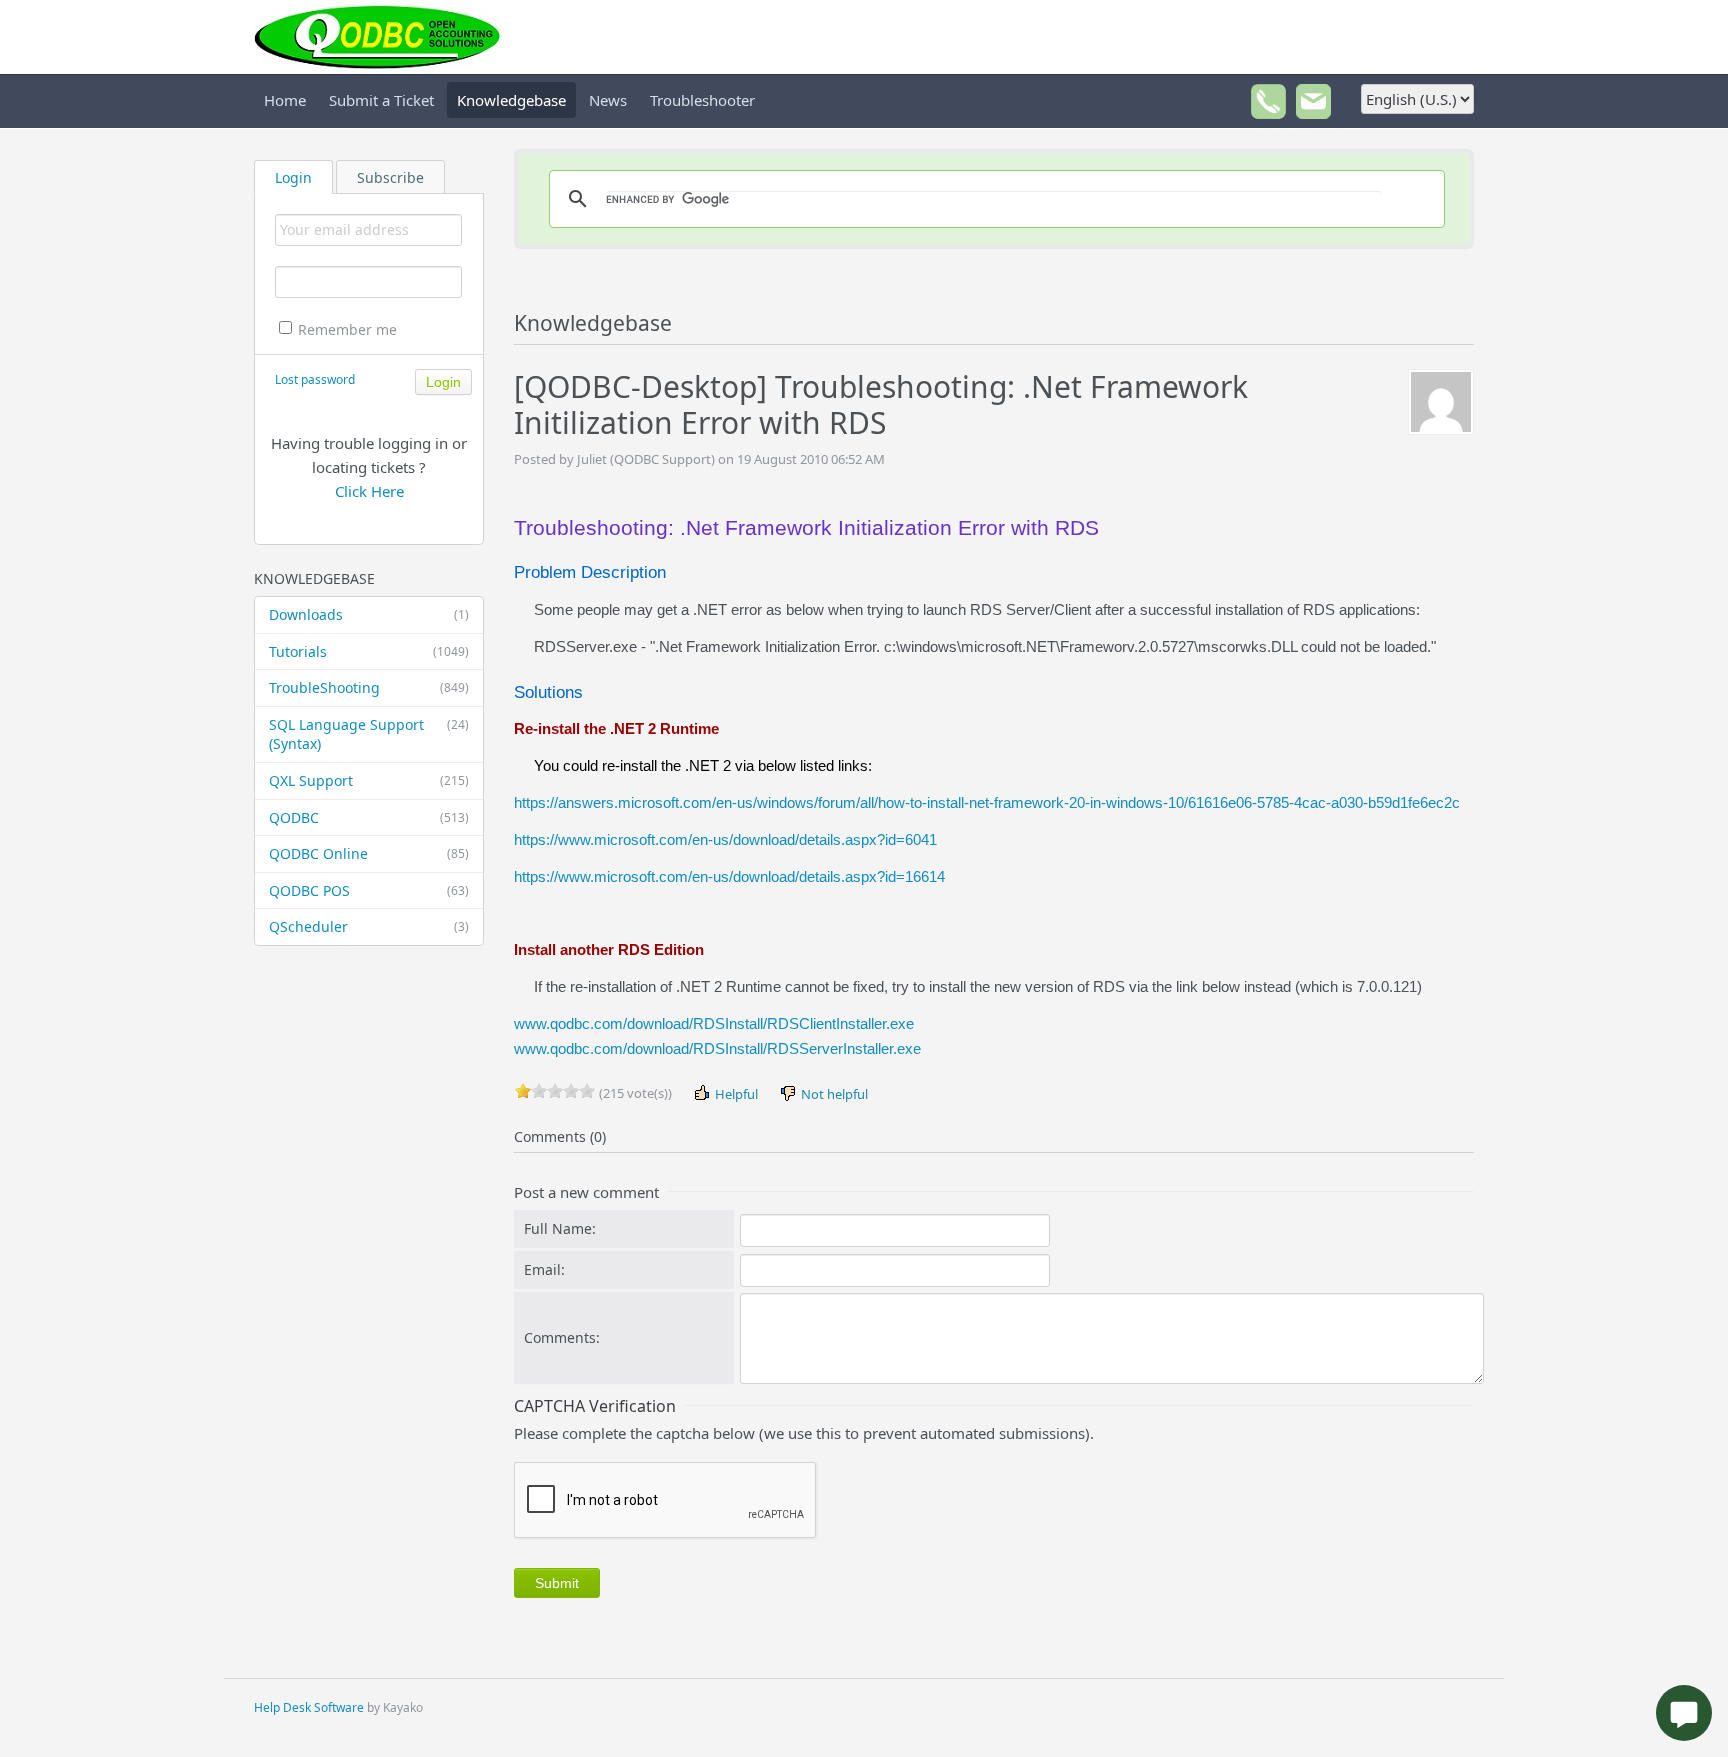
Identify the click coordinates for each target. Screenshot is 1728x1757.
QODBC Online (369, 853)
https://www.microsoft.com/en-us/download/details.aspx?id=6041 (725, 839)
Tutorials (369, 651)
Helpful (735, 1094)
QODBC (369, 817)
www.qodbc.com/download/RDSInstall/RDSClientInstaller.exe (714, 1023)
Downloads (369, 614)
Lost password (315, 379)
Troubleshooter (702, 100)
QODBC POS (369, 890)
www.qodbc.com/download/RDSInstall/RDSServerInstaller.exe (717, 1048)
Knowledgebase (511, 100)
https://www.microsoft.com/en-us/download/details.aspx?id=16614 (729, 876)
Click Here (369, 491)
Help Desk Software (309, 1707)
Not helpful (833, 1094)
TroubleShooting (369, 687)
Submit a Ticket (381, 100)
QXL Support (369, 780)
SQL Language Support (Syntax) (369, 734)
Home (285, 100)
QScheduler (369, 926)
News (608, 100)
